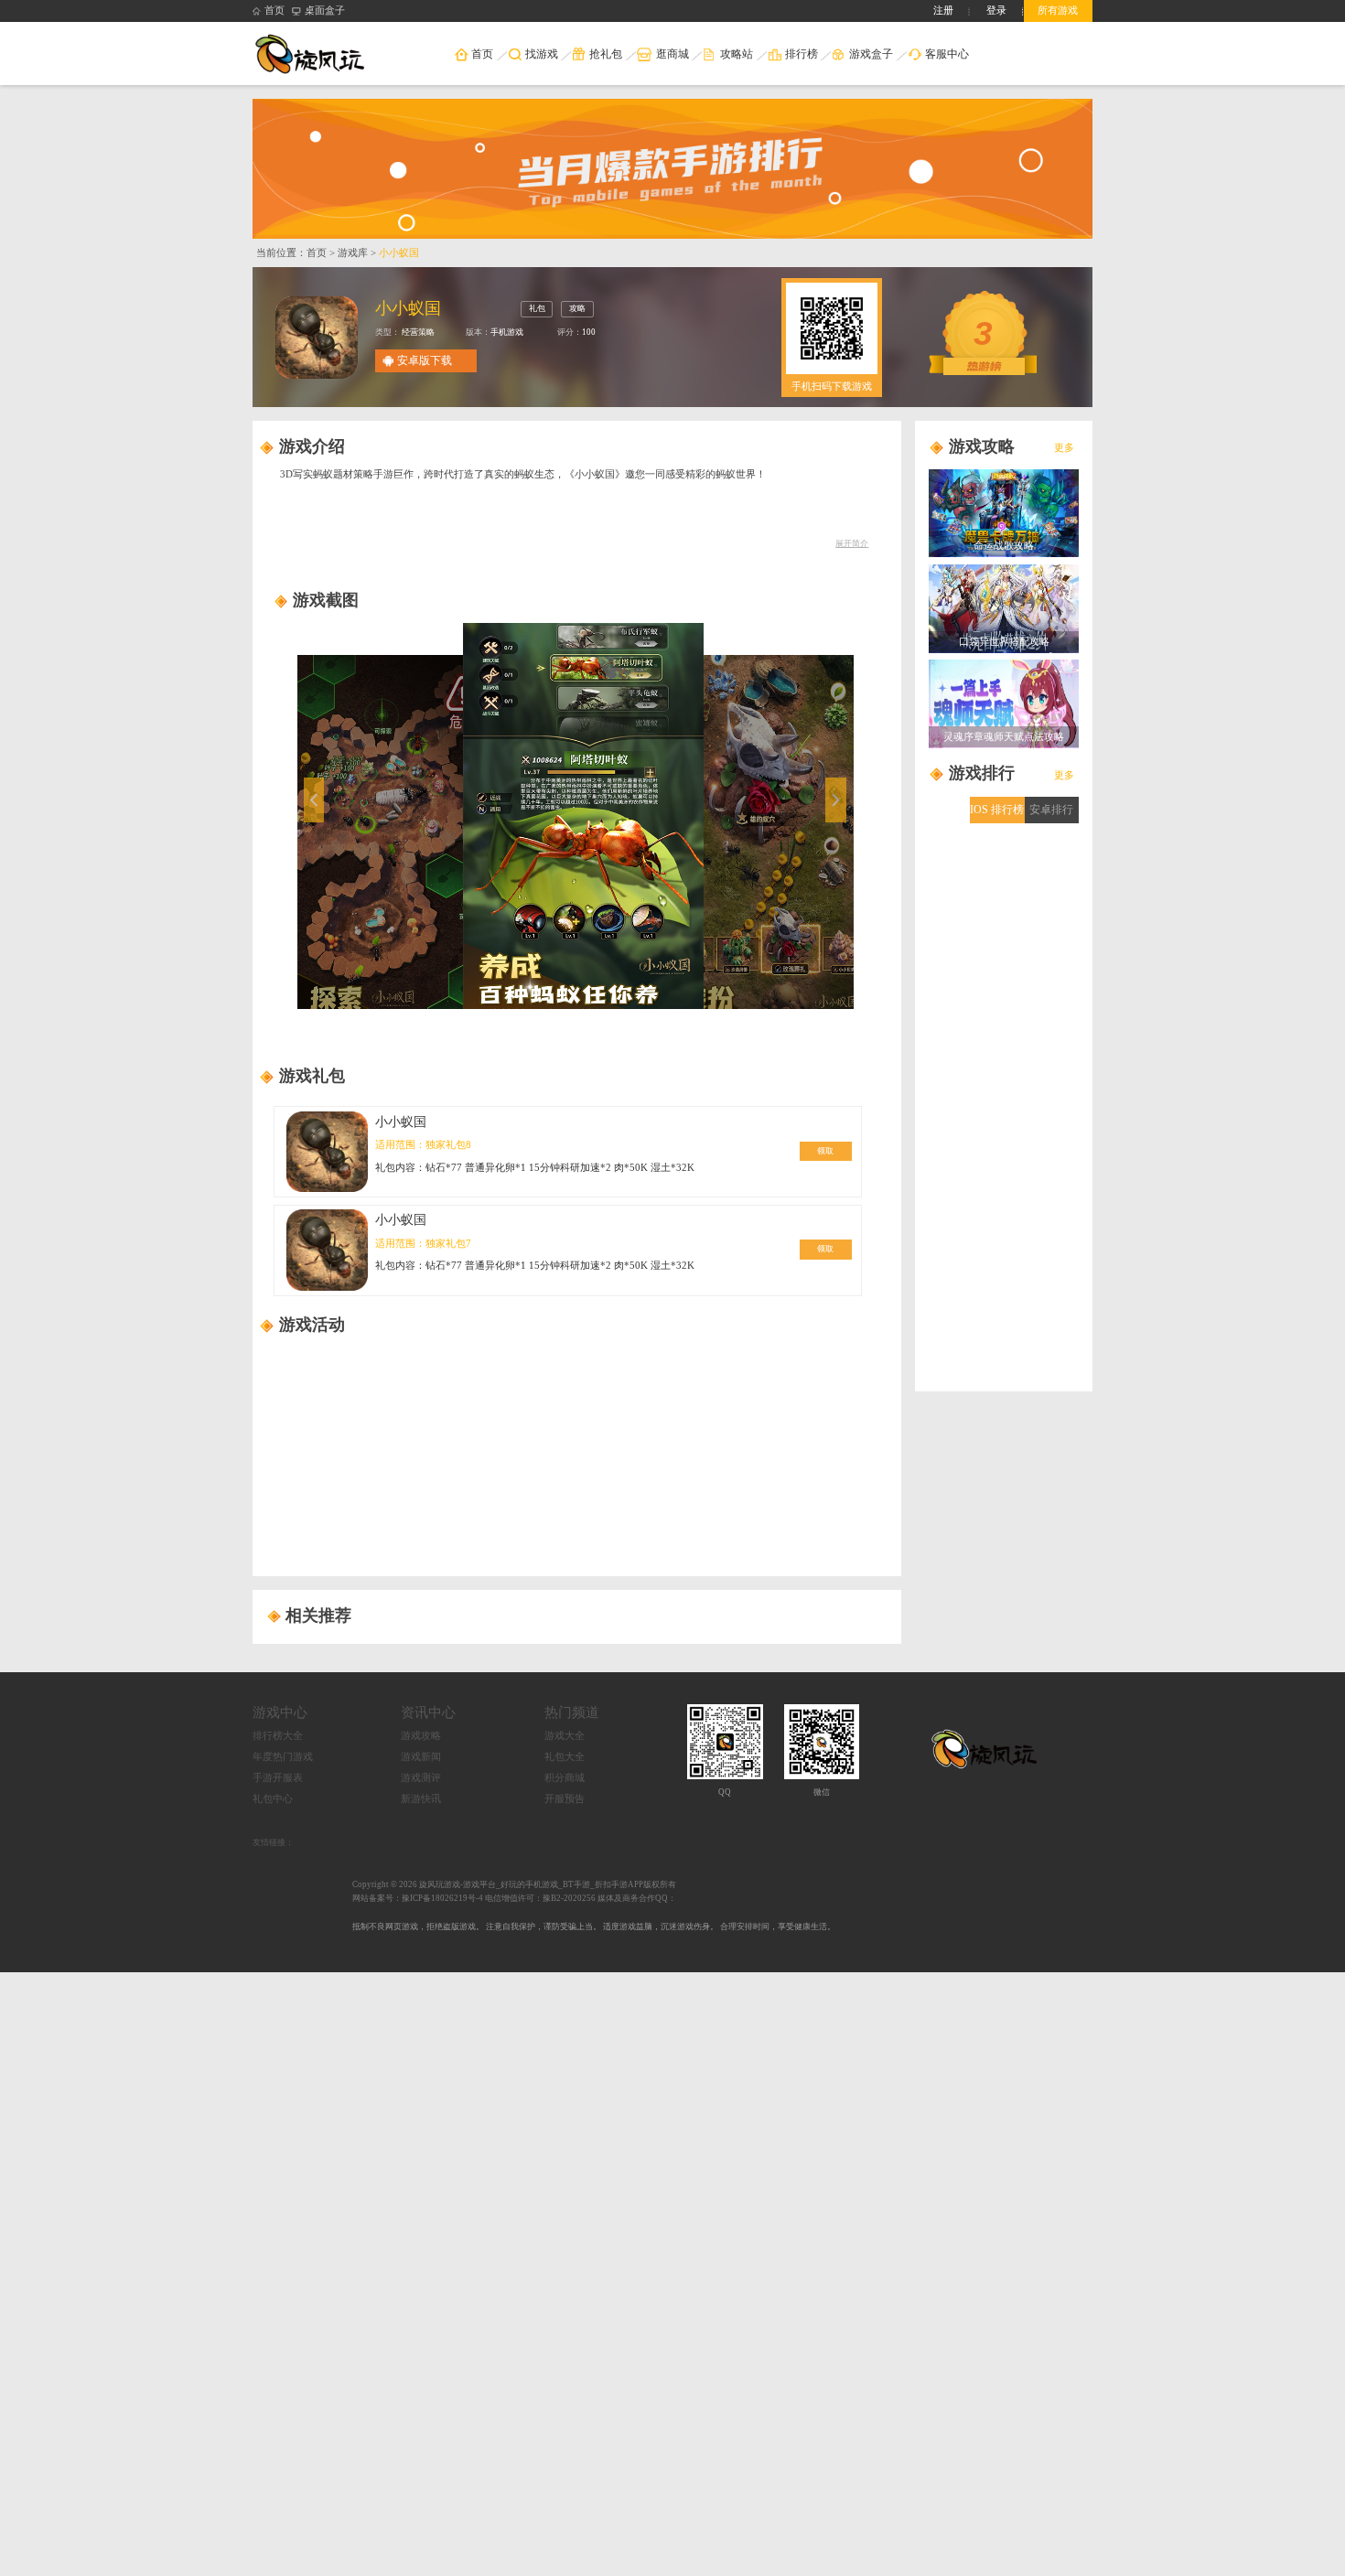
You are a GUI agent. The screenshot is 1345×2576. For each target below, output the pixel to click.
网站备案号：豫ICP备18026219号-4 (418, 1898)
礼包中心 (273, 1798)
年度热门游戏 (283, 1756)
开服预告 (565, 1798)
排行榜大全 (278, 1735)
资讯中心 (428, 1712)
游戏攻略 (421, 1735)
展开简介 (852, 543)
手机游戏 (507, 332)
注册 (943, 10)
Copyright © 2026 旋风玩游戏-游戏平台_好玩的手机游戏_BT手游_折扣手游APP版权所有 (514, 1884)
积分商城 (565, 1777)
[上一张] (381, 816)
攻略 (577, 308)
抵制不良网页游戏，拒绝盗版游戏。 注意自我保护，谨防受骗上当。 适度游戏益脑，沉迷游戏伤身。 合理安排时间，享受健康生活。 (594, 1927)
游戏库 (353, 252)
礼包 (537, 308)
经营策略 (417, 332)
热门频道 (572, 1712)
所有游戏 (1058, 10)
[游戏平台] (319, 53)
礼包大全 (565, 1756)
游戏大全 (565, 1735)
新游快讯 (421, 1798)
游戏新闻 (421, 1756)
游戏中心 (280, 1712)
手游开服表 (278, 1777)
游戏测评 (421, 1777)
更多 (1064, 447)
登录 (996, 10)
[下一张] (769, 816)
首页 (274, 10)
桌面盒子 (325, 10)
